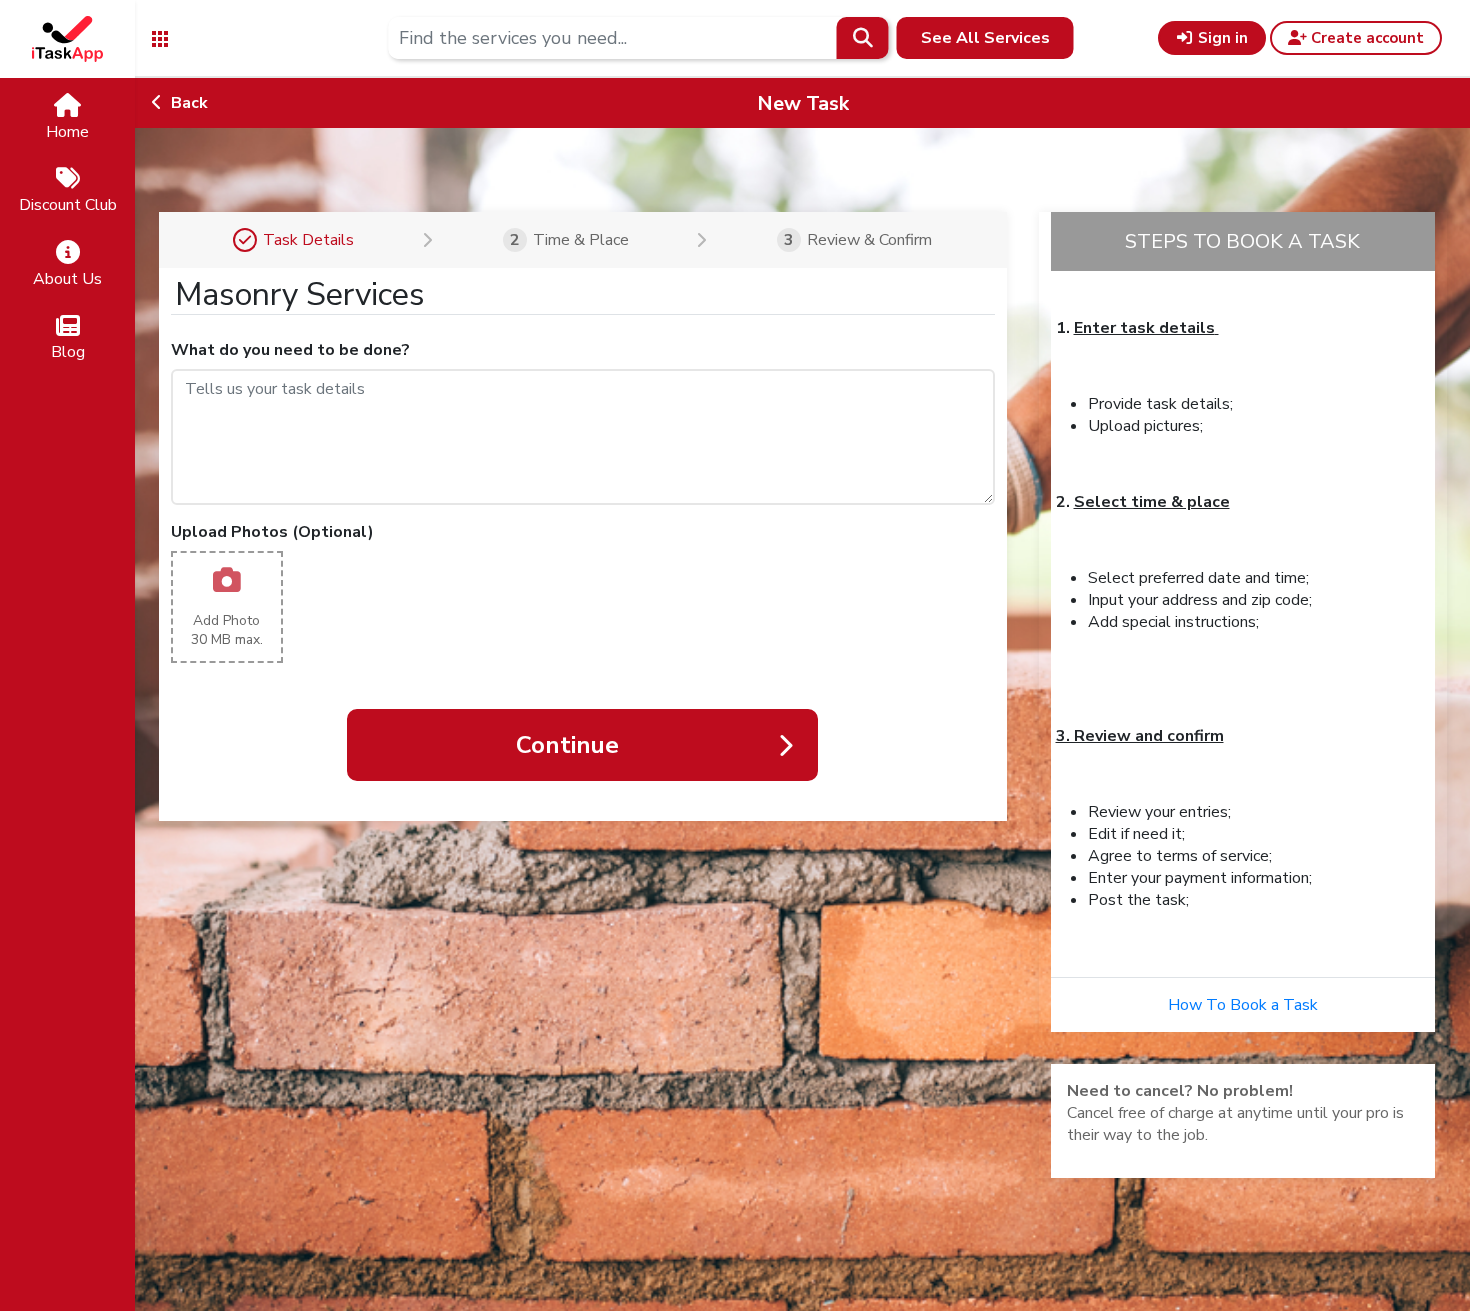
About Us (67, 279)
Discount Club (68, 205)
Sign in (1221, 38)
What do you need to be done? (290, 350)
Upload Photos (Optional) (272, 532)
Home (67, 132)
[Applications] (160, 37)
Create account (1365, 38)
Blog (68, 352)
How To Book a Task (1243, 1005)
